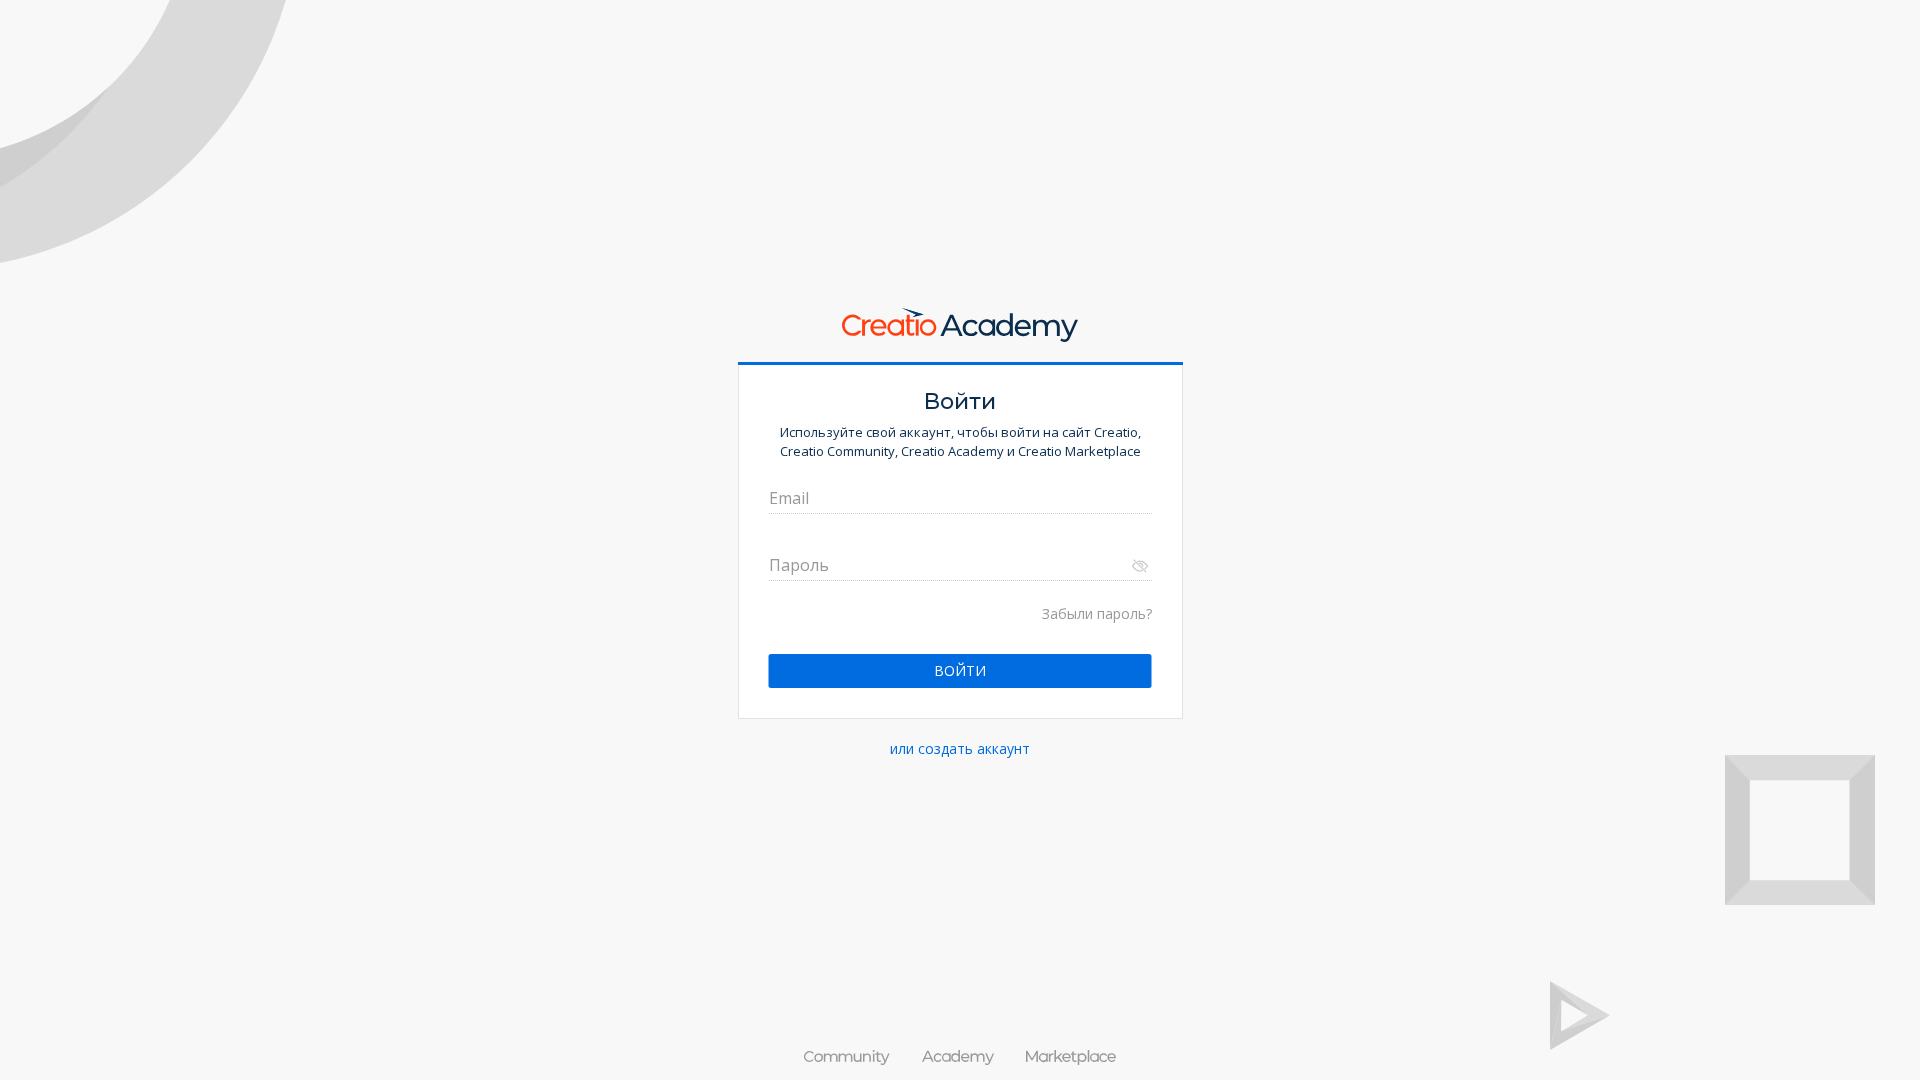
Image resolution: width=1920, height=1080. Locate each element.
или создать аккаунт (960, 748)
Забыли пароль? (1097, 613)
